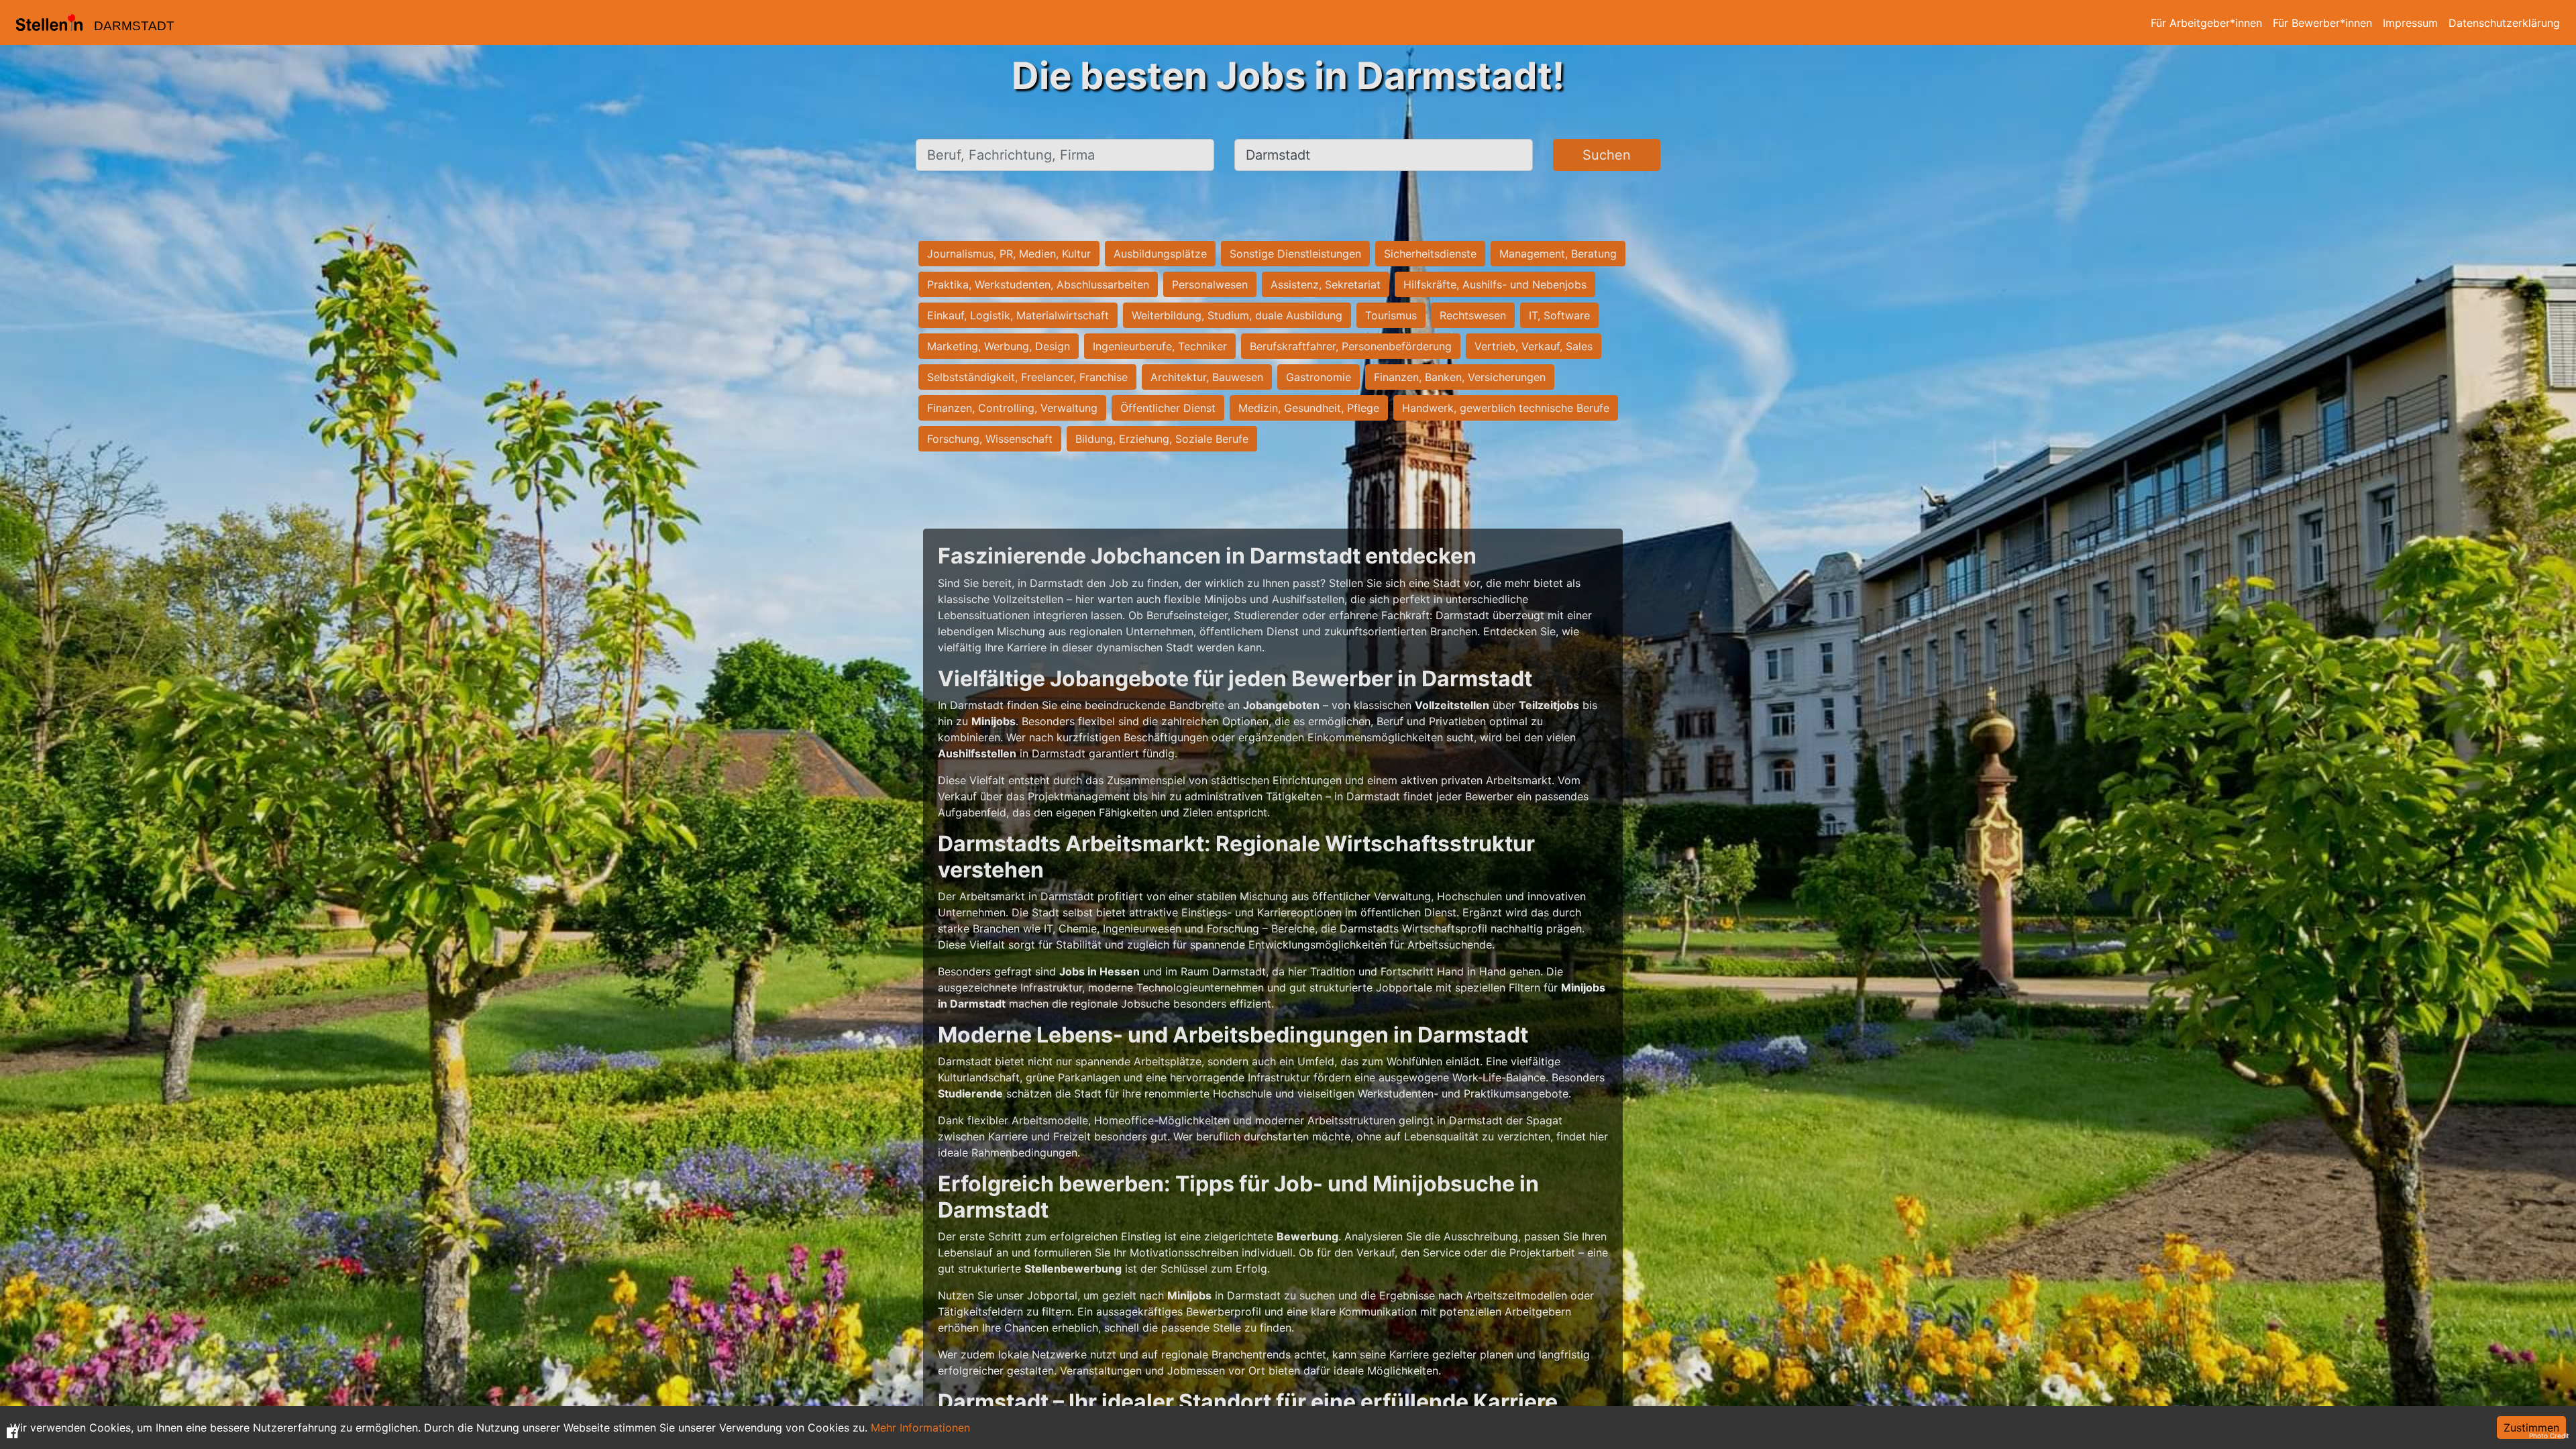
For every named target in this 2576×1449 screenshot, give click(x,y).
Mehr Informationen (920, 1428)
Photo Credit (2549, 1436)
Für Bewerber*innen (2322, 23)
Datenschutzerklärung (2504, 23)
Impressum (2410, 23)
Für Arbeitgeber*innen (2206, 23)
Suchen (1607, 155)
